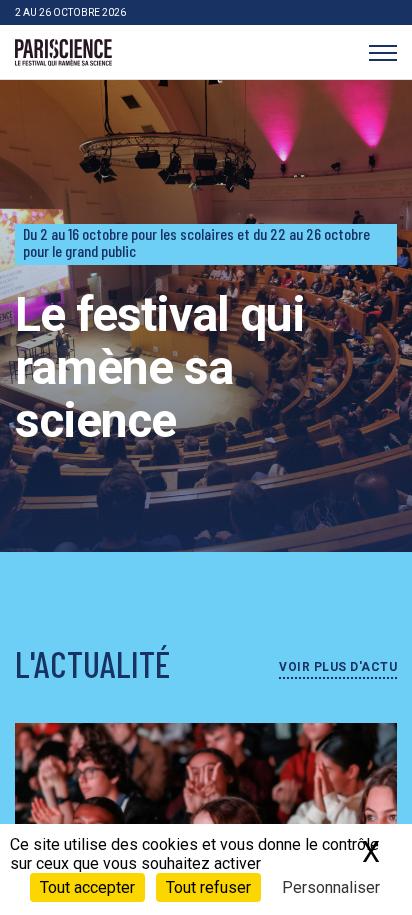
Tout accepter (87, 887)
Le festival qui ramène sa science (160, 367)
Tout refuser (208, 887)
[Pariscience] (63, 53)
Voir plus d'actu (338, 667)
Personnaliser (331, 887)
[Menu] (382, 52)
